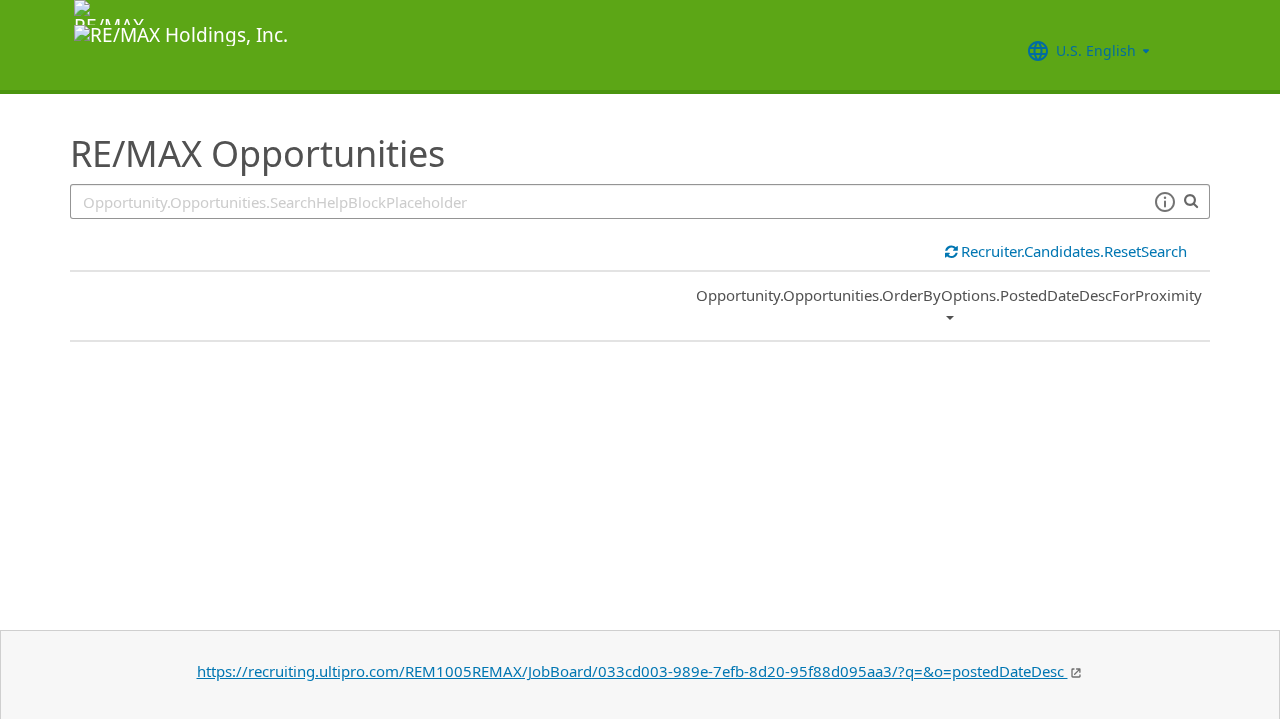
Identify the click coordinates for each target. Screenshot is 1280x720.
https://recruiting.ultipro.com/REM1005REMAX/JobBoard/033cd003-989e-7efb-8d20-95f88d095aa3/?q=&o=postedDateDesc (632, 671)
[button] (1164, 202)
